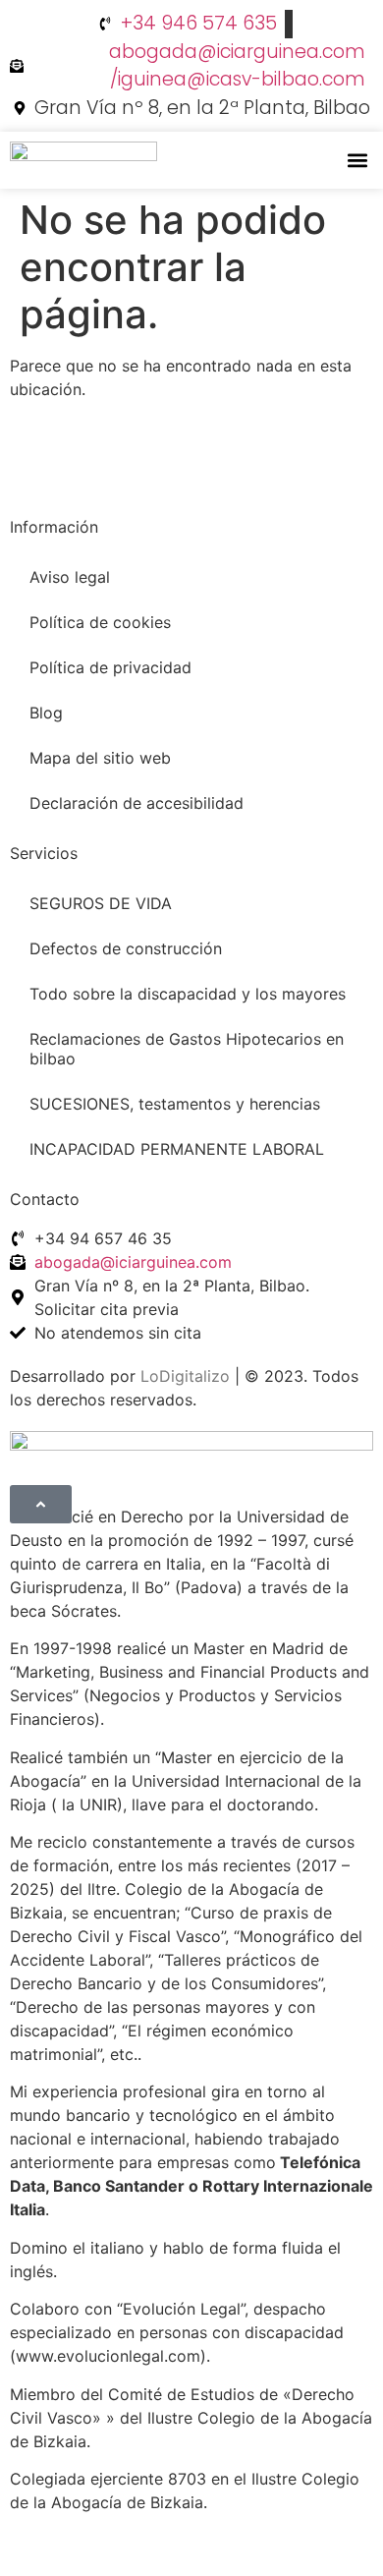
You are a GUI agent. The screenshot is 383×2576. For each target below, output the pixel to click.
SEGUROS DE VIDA (101, 903)
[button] (357, 161)
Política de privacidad (110, 667)
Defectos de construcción (126, 948)
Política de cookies (100, 622)
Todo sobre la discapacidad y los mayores (188, 994)
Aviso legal (70, 577)
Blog (46, 713)
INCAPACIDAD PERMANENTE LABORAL (177, 1149)
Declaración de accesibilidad (137, 803)
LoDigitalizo (185, 1376)
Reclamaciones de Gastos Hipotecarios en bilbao (187, 1049)
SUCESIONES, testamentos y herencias (175, 1104)
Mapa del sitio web (100, 758)
